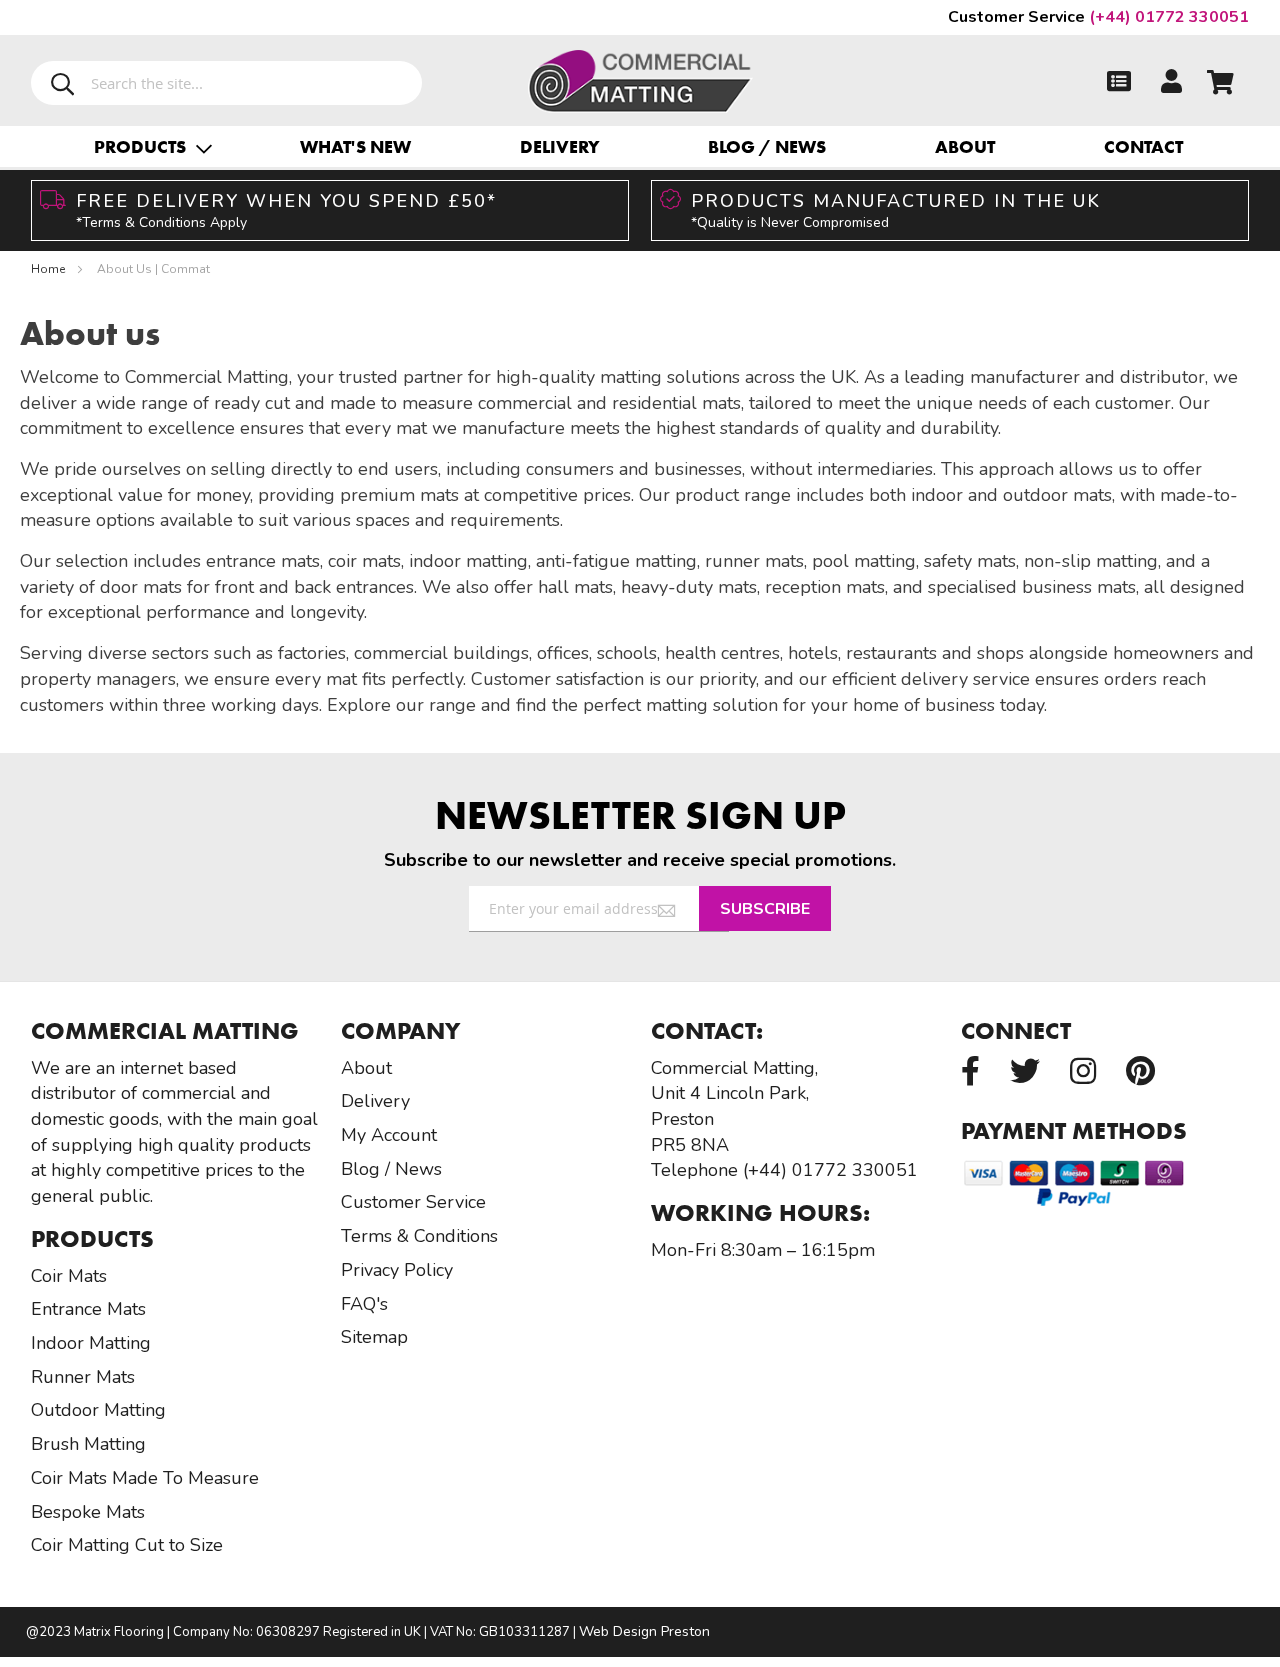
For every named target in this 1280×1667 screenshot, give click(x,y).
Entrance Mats (88, 1309)
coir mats (364, 561)
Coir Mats (69, 1276)
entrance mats (263, 561)
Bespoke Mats (88, 1512)
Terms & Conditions (419, 1236)
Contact (1143, 146)
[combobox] (226, 83)
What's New (355, 146)
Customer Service (413, 1202)
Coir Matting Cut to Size (127, 1545)
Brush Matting (88, 1444)
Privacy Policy (397, 1270)
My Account (389, 1135)
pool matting (864, 561)
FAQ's (364, 1304)
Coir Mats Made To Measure (145, 1478)
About (965, 146)
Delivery (560, 146)
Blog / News (767, 146)
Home (49, 269)
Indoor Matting (91, 1343)
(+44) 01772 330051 (1098, 17)
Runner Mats (83, 1377)
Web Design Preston (644, 1631)
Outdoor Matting (98, 1410)
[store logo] (640, 76)
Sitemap (374, 1337)
